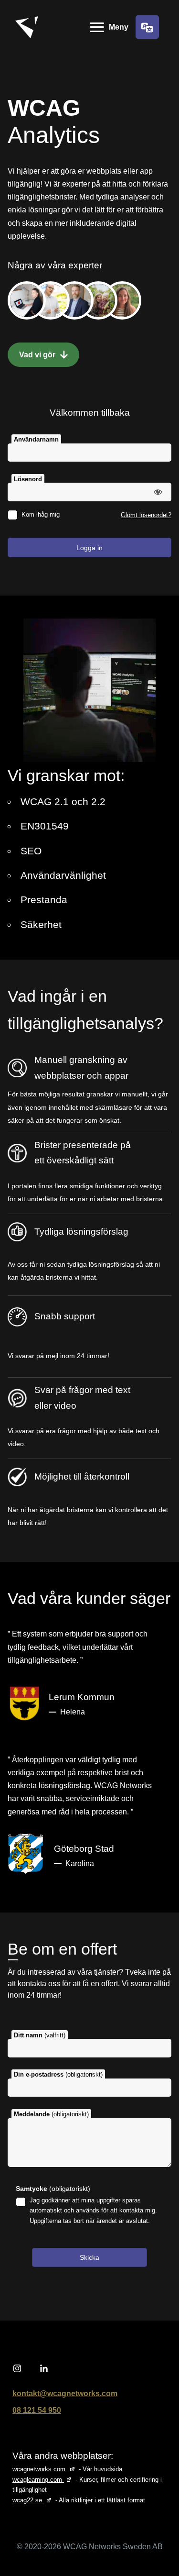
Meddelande (51, 2114)
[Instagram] (17, 2369)
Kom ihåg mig (41, 514)
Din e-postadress (58, 2074)
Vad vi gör (38, 355)
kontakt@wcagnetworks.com (65, 2394)
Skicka (89, 2257)
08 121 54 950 (37, 2410)
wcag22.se (33, 2500)
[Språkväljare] (147, 27)
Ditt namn (40, 2035)
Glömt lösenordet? (146, 515)
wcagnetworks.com (45, 2469)
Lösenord (28, 479)
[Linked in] (44, 2369)
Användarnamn (36, 439)
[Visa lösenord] (158, 492)
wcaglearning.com (43, 2480)
